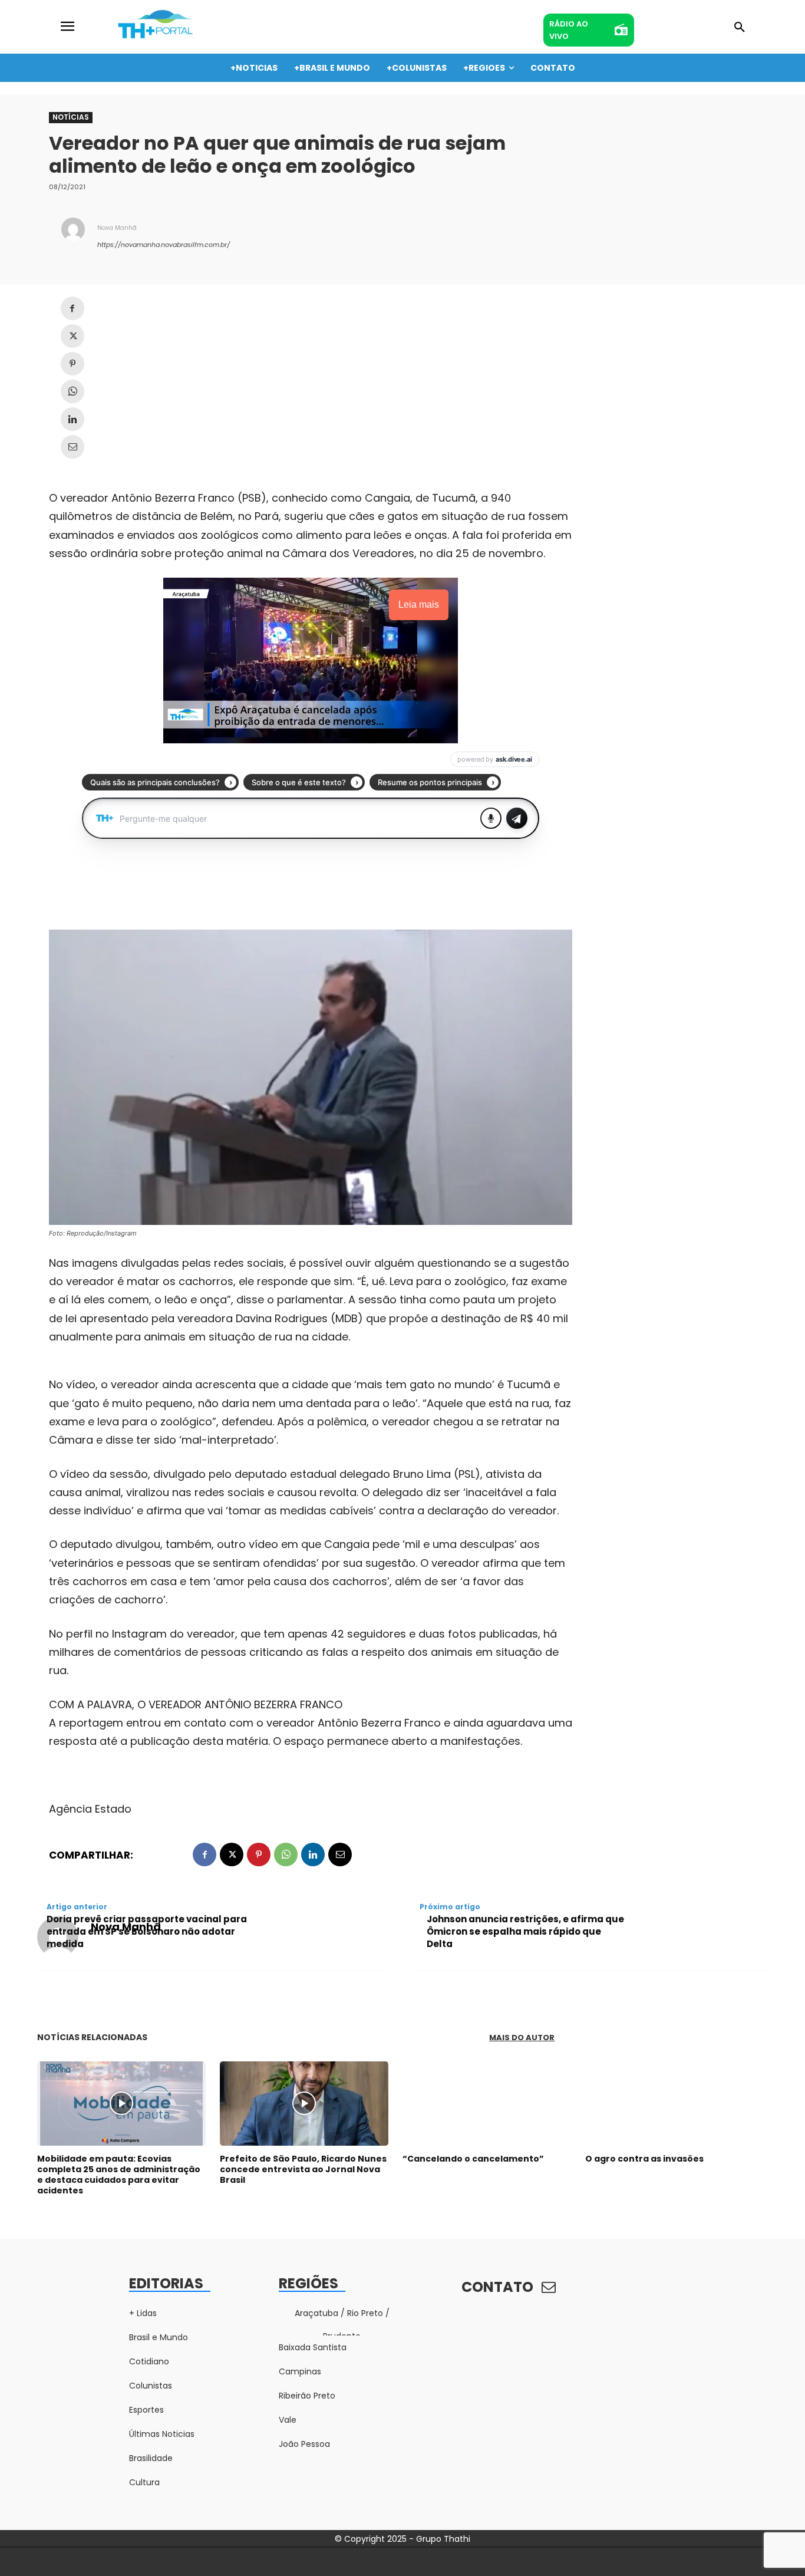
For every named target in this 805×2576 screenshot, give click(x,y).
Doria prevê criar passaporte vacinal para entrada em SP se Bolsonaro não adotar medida (147, 1931)
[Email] (72, 447)
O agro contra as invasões (644, 2159)
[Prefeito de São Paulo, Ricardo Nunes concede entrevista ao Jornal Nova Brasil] (304, 2104)
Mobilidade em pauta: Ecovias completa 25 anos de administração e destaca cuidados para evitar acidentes (119, 2175)
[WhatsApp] (72, 391)
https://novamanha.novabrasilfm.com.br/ (164, 245)
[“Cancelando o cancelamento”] (487, 2104)
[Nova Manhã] (73, 236)
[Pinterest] (72, 364)
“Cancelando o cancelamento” (473, 2159)
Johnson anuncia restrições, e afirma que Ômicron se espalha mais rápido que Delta (525, 1931)
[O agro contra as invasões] (669, 2104)
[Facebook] (72, 308)
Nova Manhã (117, 228)
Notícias (71, 117)
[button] (740, 28)
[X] (72, 336)
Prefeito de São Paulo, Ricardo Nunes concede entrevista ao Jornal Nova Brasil (303, 2169)
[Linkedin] (72, 419)
